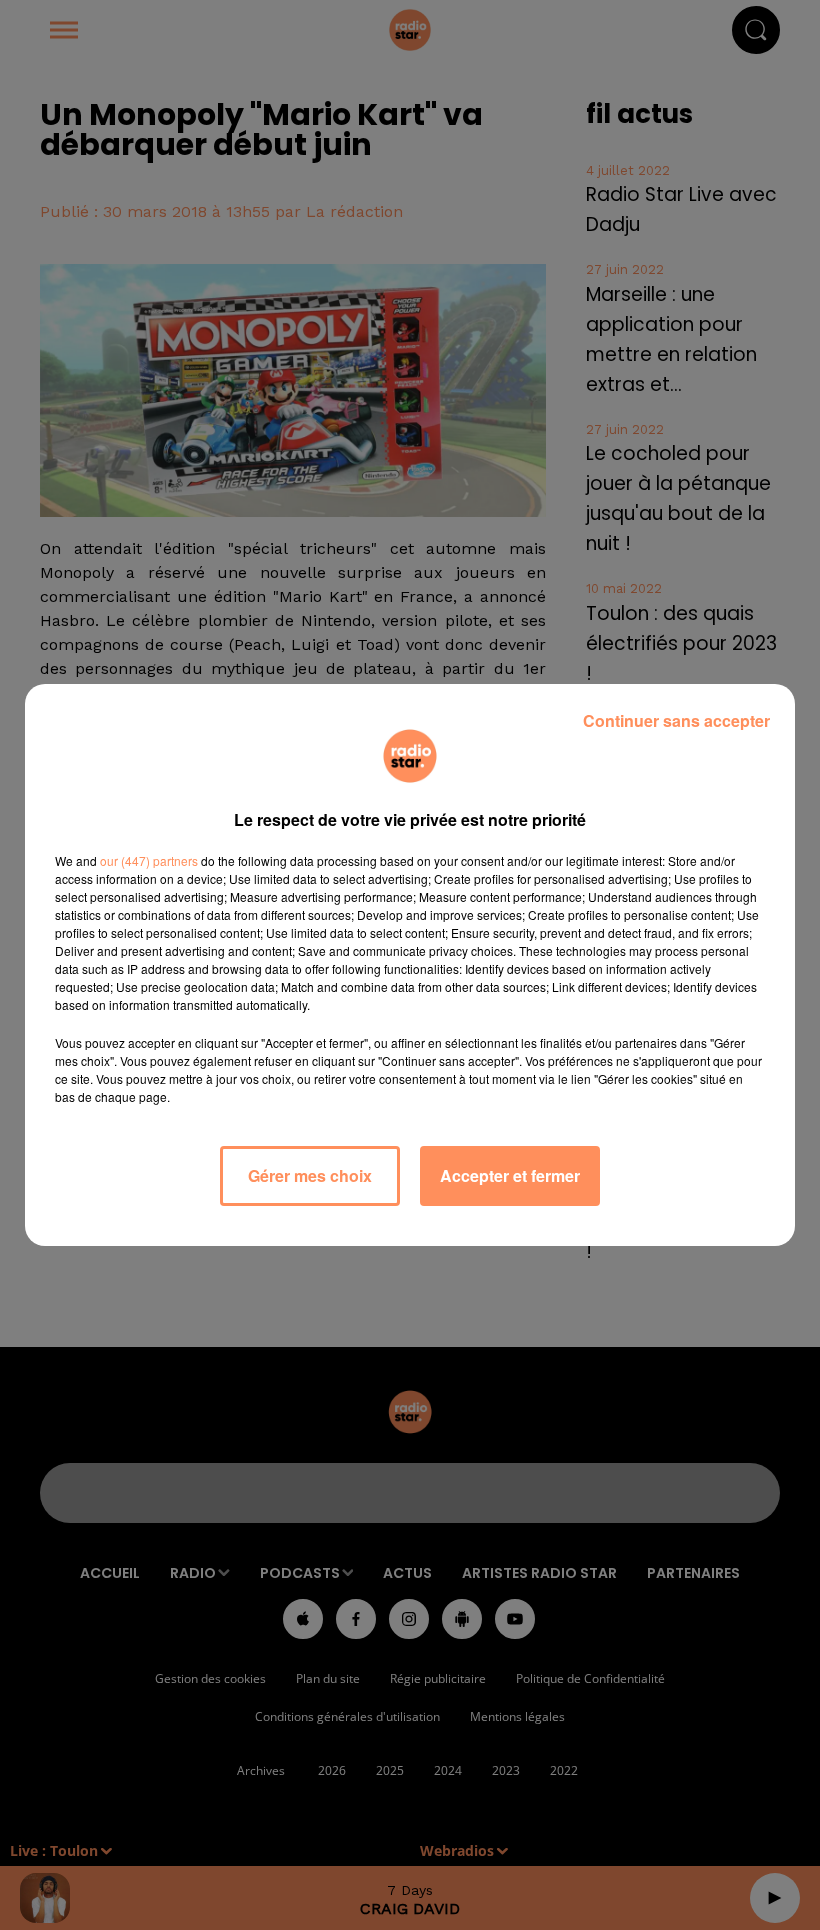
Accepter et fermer (510, 1175)
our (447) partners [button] (149, 860)
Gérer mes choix (310, 1175)
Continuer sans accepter (676, 720)
